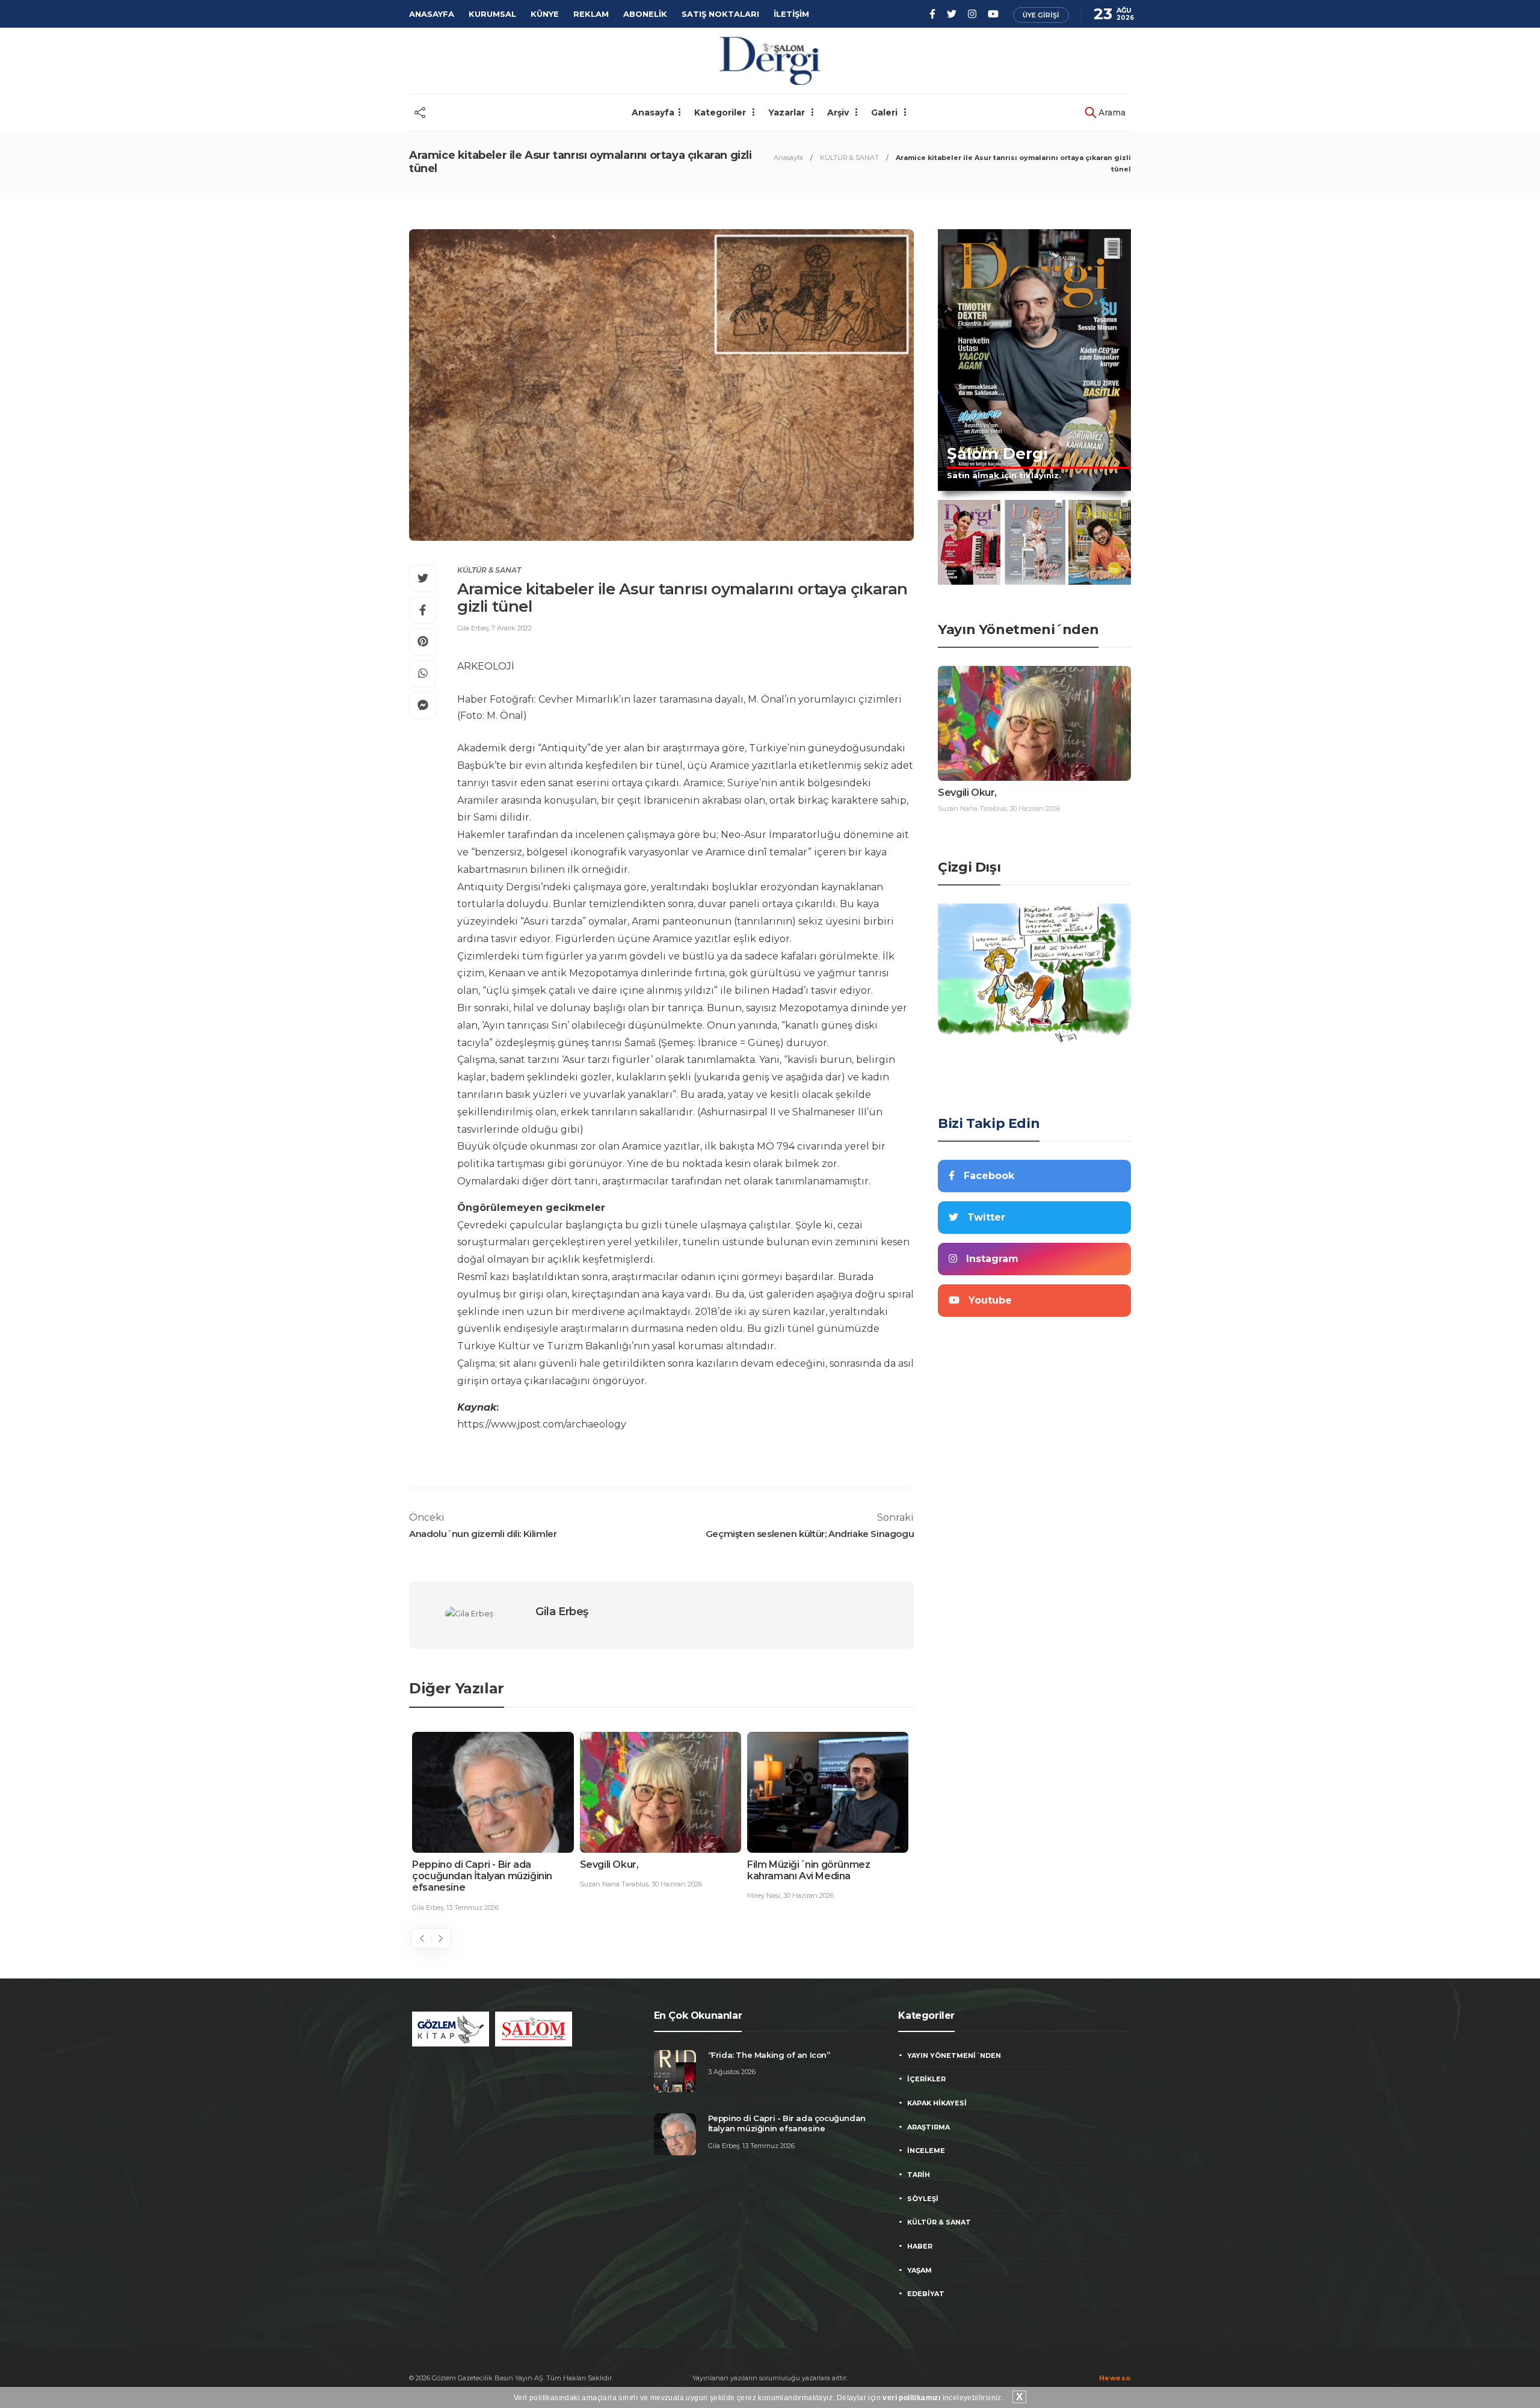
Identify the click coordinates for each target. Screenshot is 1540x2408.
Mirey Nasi (764, 1895)
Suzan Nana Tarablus (614, 1884)
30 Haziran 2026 (677, 1884)
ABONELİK (645, 14)
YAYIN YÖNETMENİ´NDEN (954, 2055)
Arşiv (839, 112)
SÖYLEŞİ (923, 2199)
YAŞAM (919, 2270)
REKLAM (591, 14)
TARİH (919, 2175)
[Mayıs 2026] (1035, 542)
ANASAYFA (432, 14)
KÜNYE (545, 14)
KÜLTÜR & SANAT (849, 158)
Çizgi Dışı (969, 867)
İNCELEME (926, 2151)
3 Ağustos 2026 (732, 2072)
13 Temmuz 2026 (473, 1908)
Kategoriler (721, 112)
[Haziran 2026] (969, 542)
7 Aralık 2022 (512, 628)
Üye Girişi (1041, 15)
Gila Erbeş (473, 628)
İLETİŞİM (791, 14)
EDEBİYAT (926, 2294)
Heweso (1115, 2378)
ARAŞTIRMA (929, 2127)
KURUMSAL (492, 14)
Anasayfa (653, 112)
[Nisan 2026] (1100, 542)
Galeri (885, 112)
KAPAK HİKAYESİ (937, 2103)
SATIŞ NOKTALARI (720, 14)
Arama (1111, 112)
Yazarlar (788, 112)
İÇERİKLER (926, 2079)
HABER (920, 2246)
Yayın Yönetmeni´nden (1018, 630)
